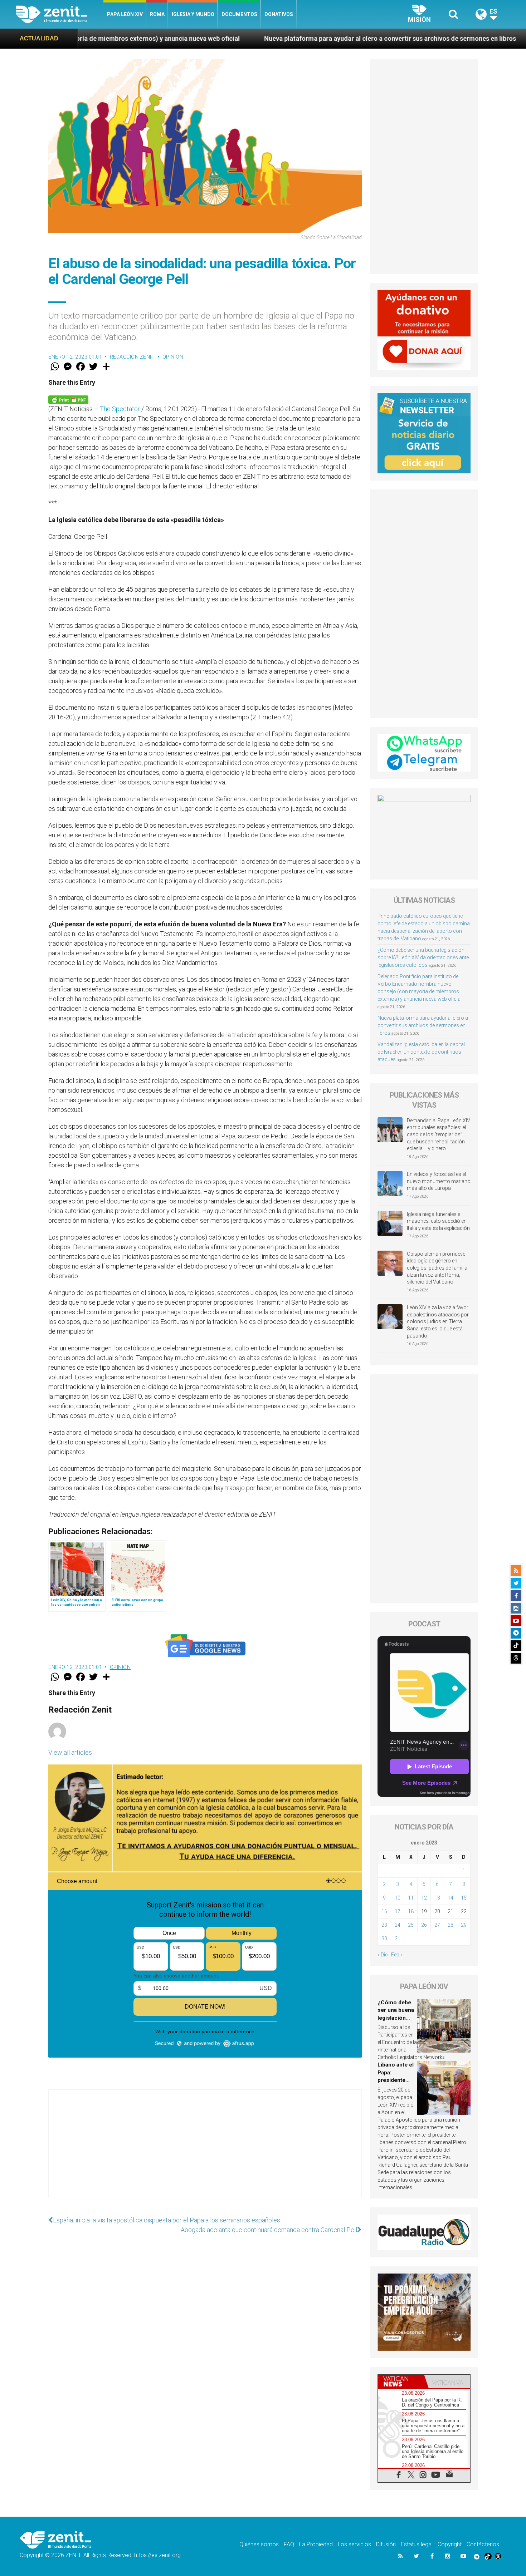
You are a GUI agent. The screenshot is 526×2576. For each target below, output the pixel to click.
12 (424, 1898)
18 (411, 1911)
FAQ (289, 2544)
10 (398, 1898)
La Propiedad (316, 2544)
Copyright (450, 2544)
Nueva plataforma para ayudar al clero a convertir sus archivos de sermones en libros (228, 38)
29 (464, 1925)
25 (411, 1925)
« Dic (383, 1955)
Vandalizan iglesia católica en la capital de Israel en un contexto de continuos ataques (421, 1052)
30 (384, 1939)
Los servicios (354, 2544)
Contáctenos (483, 2544)
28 (450, 1925)
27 (437, 1925)
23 (384, 1925)
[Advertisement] (205, 2151)
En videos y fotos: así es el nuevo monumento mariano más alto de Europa (439, 1181)
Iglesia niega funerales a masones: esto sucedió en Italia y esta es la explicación (438, 1221)
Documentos (239, 14)
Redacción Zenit (132, 357)
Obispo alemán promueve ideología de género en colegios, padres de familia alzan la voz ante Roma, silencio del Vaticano (437, 1268)
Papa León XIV (125, 14)
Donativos (279, 14)
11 (411, 1898)
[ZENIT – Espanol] (60, 14)
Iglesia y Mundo (193, 14)
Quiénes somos (259, 2544)
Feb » (397, 1955)
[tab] (401, 2381)
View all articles (70, 1752)
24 (398, 1925)
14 (450, 1898)
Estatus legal (417, 2544)
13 (437, 1898)
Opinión (56, 65)
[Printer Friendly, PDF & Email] (68, 399)
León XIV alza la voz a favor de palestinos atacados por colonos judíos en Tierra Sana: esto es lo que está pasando (438, 1321)
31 (398, 1939)
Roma (157, 14)
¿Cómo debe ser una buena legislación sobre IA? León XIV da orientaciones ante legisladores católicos (423, 957)
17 (398, 1911)
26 (424, 1925)
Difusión (386, 2544)
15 (464, 1898)
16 (384, 1911)
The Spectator (120, 409)
